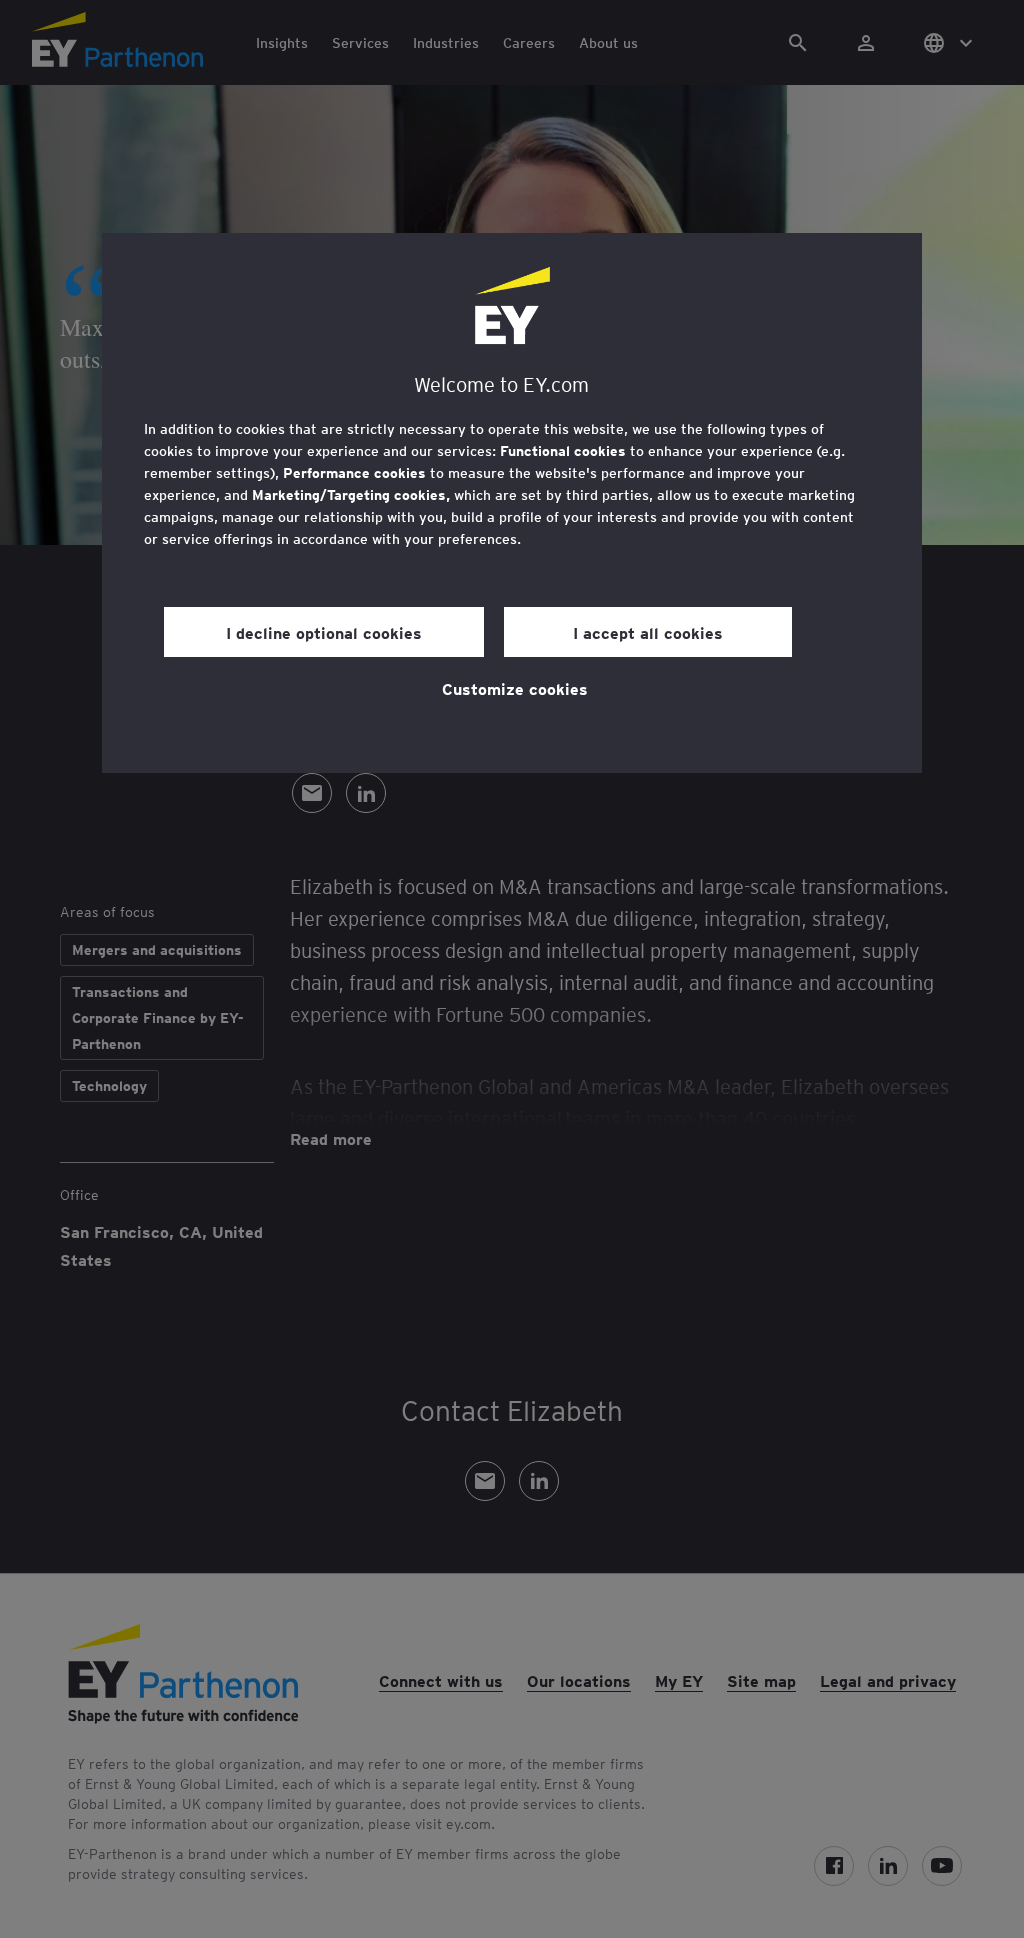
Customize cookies (515, 688)
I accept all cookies (648, 632)
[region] (512, 503)
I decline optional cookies (324, 632)
